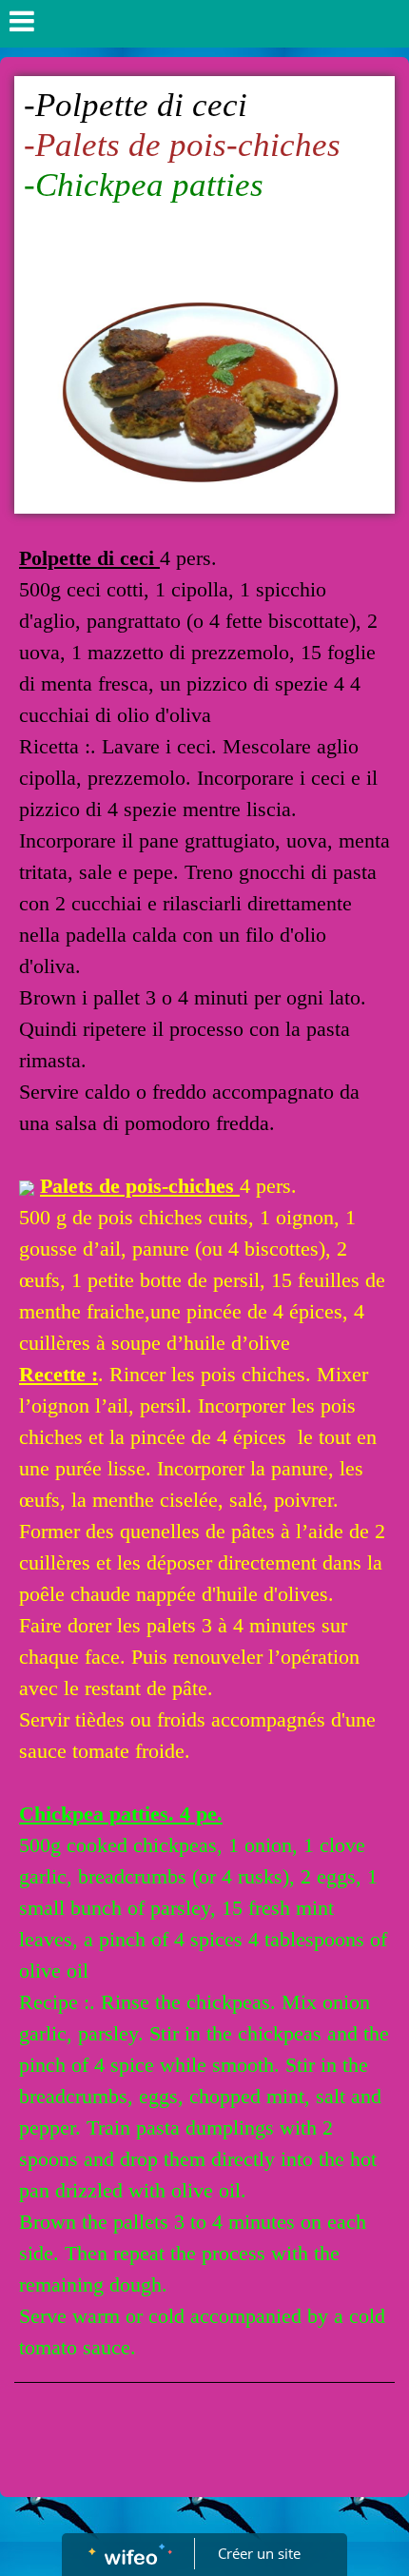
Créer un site (259, 2553)
